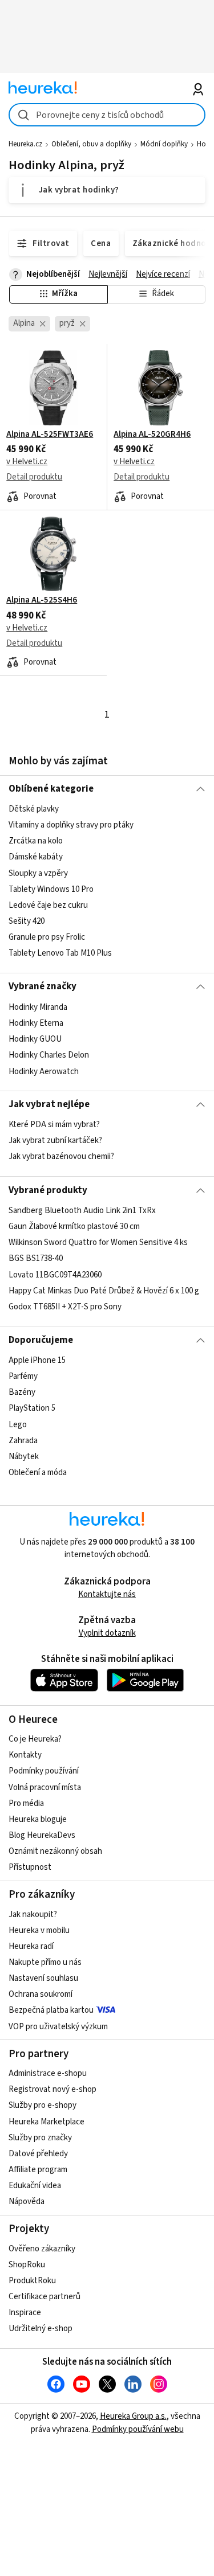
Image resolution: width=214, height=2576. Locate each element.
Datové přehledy (38, 2154)
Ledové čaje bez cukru (48, 905)
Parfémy (23, 1376)
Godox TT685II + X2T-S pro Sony (65, 1307)
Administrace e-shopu (48, 2073)
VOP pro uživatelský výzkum (58, 2027)
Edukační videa (35, 2186)
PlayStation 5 (32, 1408)
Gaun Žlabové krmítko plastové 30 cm (74, 1226)
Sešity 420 (27, 921)
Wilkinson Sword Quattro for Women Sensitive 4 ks (98, 1242)
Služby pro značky (40, 2138)
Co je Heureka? (35, 1739)
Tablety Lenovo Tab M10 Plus (60, 953)
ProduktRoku (32, 2281)
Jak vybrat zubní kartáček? (55, 1140)
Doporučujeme (41, 1340)
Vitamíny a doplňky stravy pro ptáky (71, 825)
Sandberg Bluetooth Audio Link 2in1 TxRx (82, 1211)
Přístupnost (30, 1867)
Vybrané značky (43, 986)
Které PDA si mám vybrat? (54, 1125)
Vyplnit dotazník (107, 1633)
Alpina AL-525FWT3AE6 (50, 435)
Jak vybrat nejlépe (49, 1104)
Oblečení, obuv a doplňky (91, 144)
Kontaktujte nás (107, 1594)
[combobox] (107, 115)
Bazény (22, 1392)
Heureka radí (31, 1946)
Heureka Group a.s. (133, 2416)
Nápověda (27, 2202)
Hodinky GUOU (35, 1039)
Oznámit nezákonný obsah (55, 1851)
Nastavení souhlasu (43, 1978)
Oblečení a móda (38, 1473)
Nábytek (24, 1457)
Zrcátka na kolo (36, 841)
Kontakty (25, 1755)
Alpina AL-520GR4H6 (152, 435)
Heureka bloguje (38, 1819)
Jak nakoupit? (33, 1914)
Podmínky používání (44, 1771)
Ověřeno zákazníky (42, 2249)
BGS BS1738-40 (36, 1258)
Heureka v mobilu (39, 1930)
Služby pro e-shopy (43, 2105)
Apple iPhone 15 (37, 1360)
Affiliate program (38, 2170)
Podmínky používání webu (138, 2429)
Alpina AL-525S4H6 (42, 600)
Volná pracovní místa (45, 1787)
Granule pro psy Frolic (47, 937)
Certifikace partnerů (45, 2297)
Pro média (26, 1803)
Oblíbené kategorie (51, 789)
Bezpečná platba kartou (51, 2010)
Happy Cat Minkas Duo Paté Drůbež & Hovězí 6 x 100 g (104, 1291)
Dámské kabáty (36, 857)
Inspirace (25, 2313)
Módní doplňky (164, 144)
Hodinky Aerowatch (44, 1071)
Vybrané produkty (48, 1190)
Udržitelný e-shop (41, 2329)
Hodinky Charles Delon (49, 1055)
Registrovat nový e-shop (53, 2089)
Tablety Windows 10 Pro (51, 889)
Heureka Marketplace (47, 2122)
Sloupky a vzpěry (38, 873)
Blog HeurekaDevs (42, 1835)
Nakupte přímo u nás (45, 1962)
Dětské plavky (34, 809)
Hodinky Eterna (36, 1023)
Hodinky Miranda (38, 1007)
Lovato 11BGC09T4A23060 (55, 1274)
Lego (18, 1424)
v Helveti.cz (27, 462)
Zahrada (23, 1441)
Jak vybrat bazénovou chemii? (61, 1157)
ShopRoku (27, 2265)
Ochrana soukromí (41, 1994)
